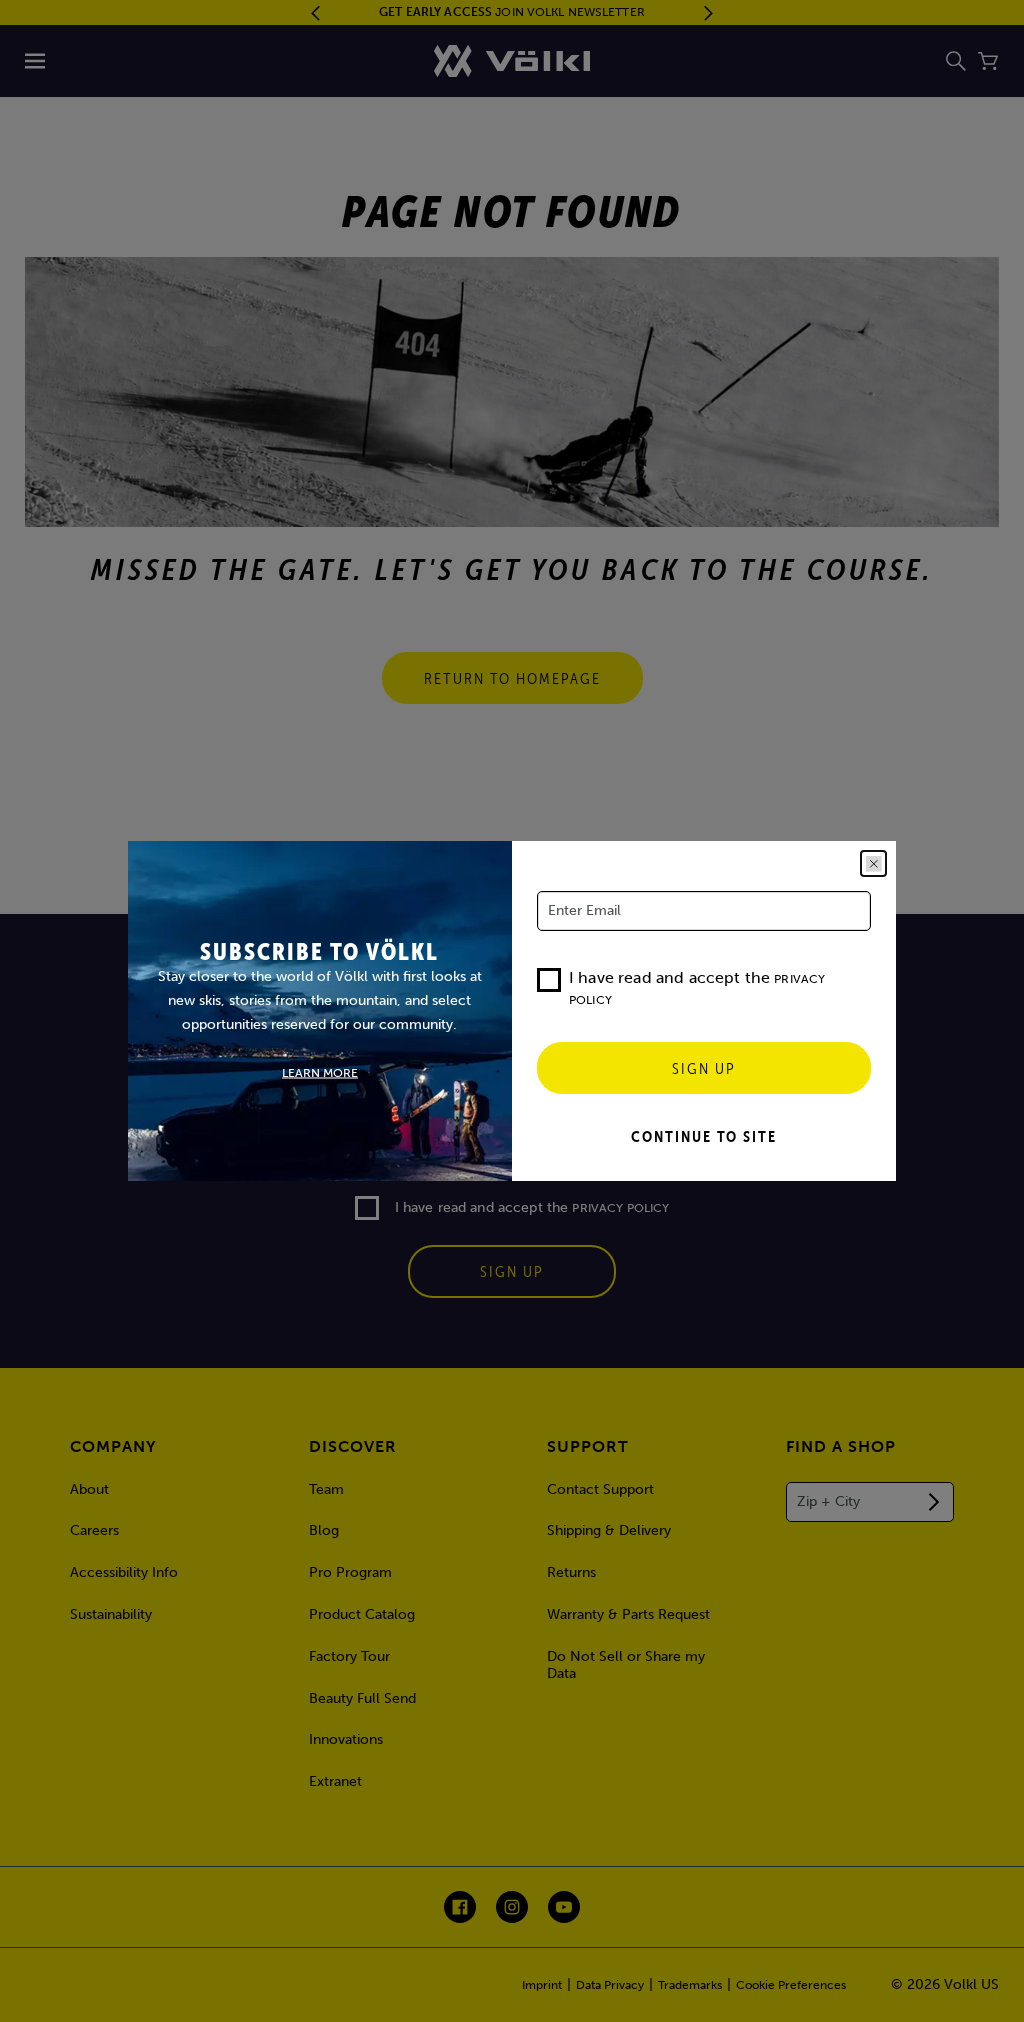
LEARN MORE (320, 1073)
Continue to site (704, 1136)
